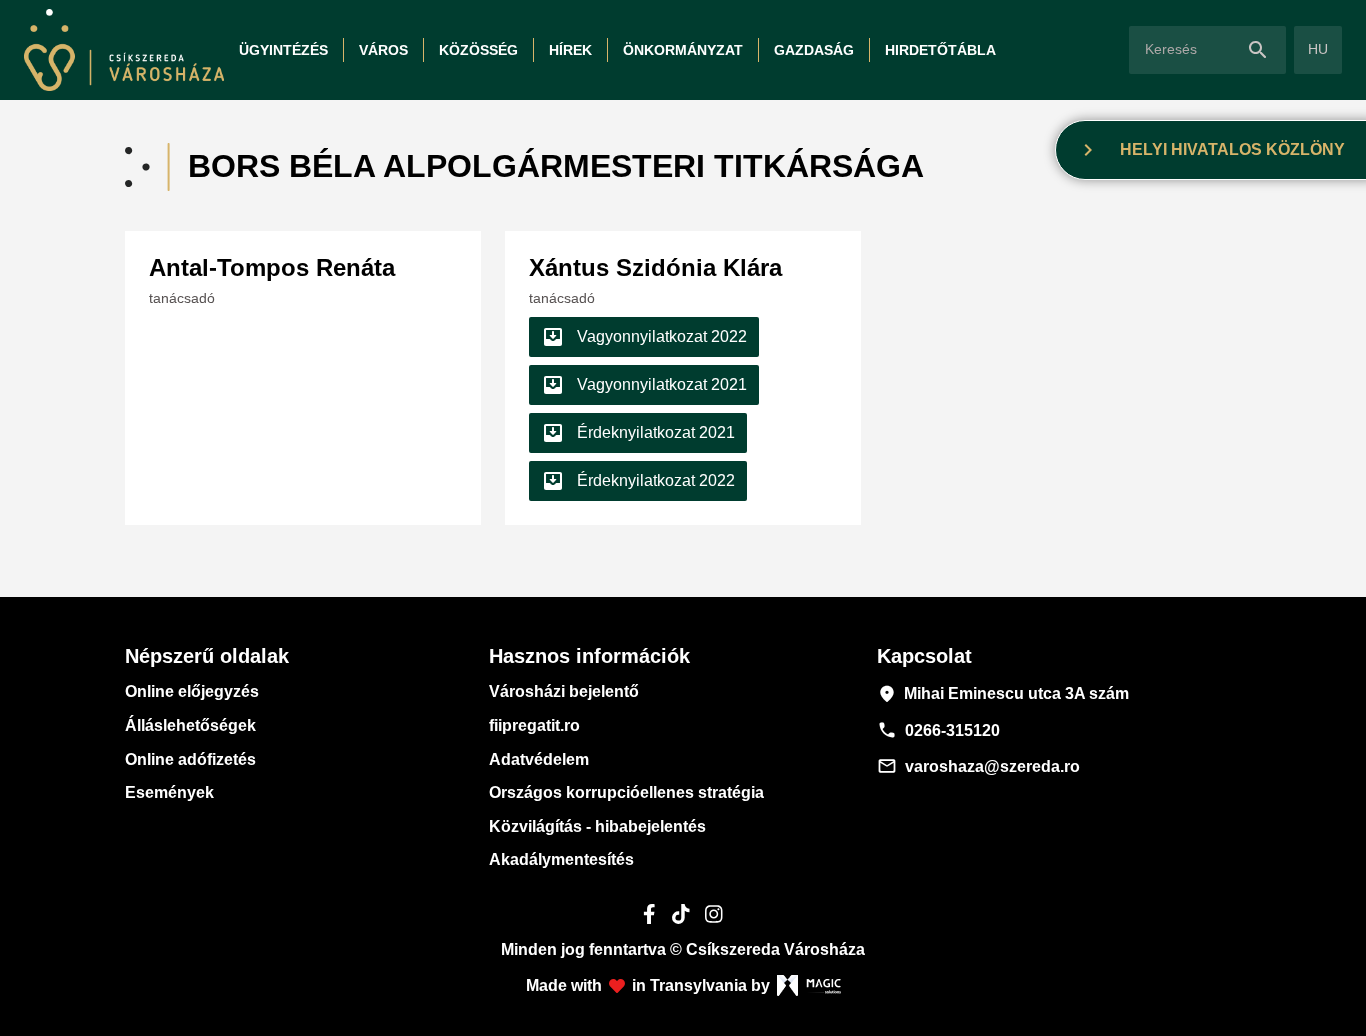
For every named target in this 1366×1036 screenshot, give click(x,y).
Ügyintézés (283, 50)
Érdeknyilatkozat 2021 (638, 433)
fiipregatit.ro (534, 725)
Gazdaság (814, 50)
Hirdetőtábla (940, 50)
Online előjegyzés (192, 691)
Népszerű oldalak (207, 656)
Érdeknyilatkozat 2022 (638, 481)
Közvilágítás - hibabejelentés (597, 826)
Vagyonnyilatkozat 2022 (644, 337)
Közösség (478, 50)
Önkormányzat (683, 50)
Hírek (570, 50)
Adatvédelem (539, 759)
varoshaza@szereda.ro (978, 766)
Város (383, 50)
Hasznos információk (589, 656)
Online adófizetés (190, 759)
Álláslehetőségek (190, 725)
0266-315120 (938, 730)
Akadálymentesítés (561, 859)
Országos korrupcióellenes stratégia (626, 792)
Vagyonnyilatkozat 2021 (644, 385)
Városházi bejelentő (564, 691)
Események (169, 792)
